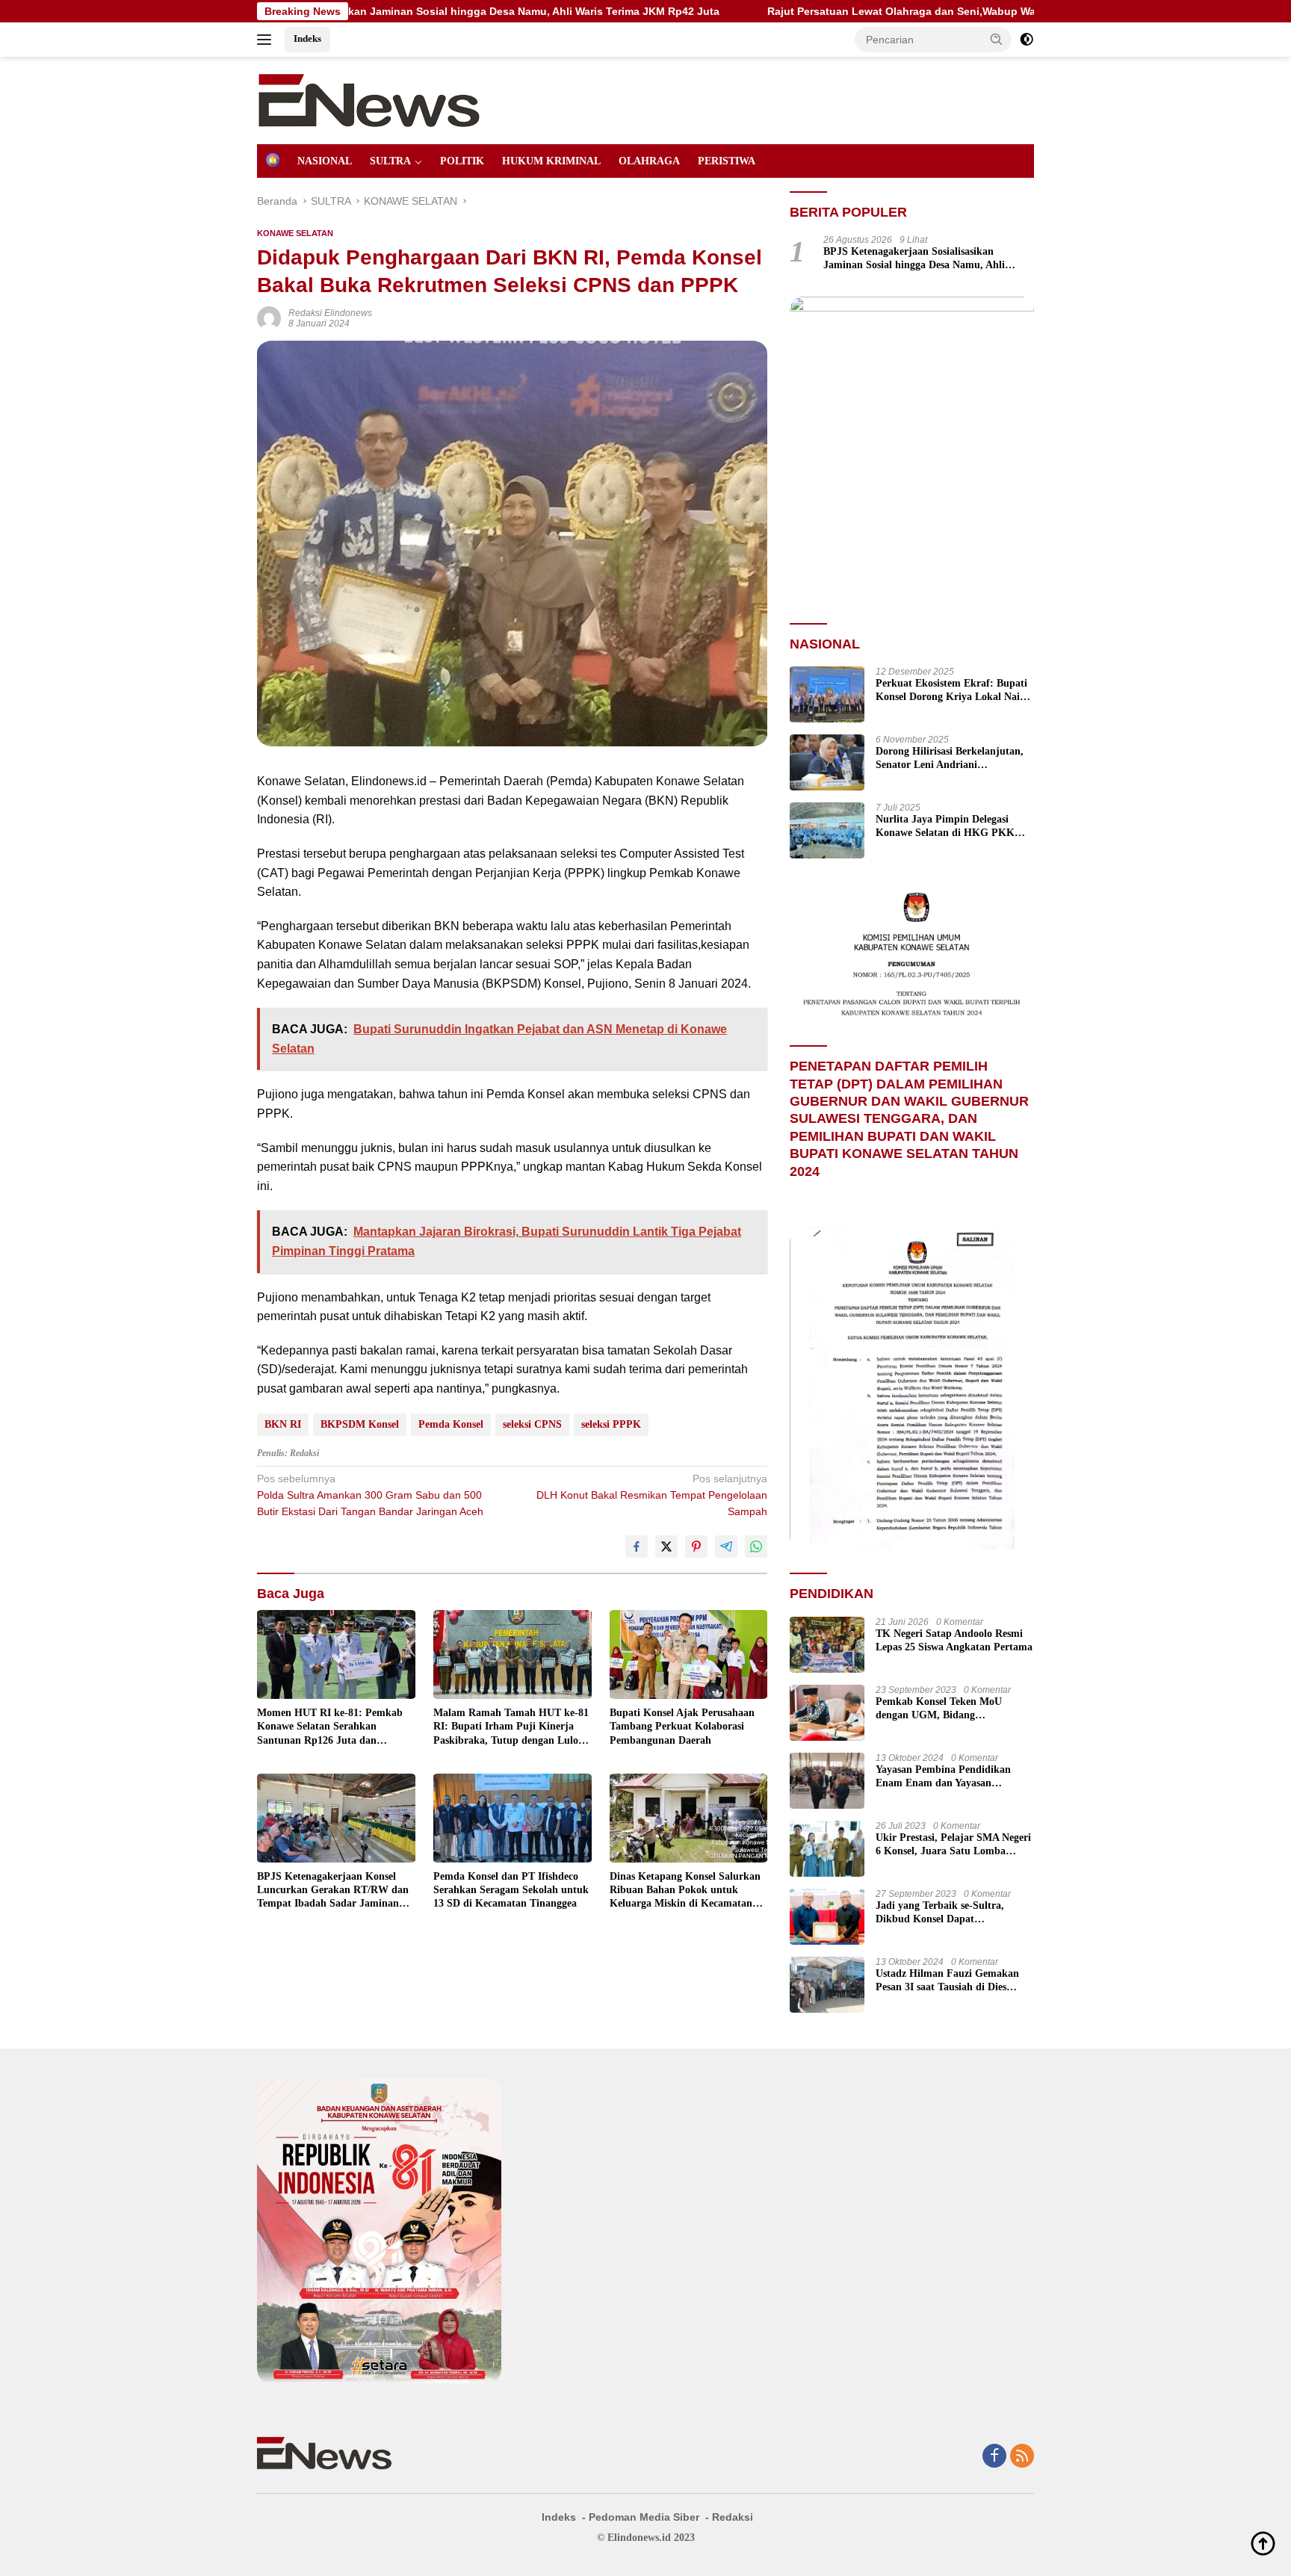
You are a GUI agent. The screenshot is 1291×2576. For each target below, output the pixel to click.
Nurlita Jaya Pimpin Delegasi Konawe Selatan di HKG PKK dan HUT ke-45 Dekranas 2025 (945, 827)
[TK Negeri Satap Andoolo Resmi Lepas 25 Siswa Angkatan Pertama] (827, 1645)
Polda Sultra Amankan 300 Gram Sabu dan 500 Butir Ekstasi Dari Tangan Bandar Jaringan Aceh (370, 1495)
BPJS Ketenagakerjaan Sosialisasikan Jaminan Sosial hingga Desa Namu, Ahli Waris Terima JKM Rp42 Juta (914, 259)
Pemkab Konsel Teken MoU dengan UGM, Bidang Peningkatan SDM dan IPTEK (945, 1709)
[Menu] (267, 40)
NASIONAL (325, 161)
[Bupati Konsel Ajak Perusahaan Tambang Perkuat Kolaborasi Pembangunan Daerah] (689, 1654)
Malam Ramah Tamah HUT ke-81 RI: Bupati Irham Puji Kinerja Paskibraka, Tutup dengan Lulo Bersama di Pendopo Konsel (511, 1727)
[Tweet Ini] (666, 1546)
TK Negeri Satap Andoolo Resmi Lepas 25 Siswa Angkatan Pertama (954, 1640)
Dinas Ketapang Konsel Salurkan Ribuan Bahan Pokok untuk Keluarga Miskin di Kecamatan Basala (685, 1891)
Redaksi (733, 2517)
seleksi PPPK (611, 1424)
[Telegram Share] (726, 1546)
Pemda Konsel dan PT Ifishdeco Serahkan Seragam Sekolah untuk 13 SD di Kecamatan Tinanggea (511, 1890)
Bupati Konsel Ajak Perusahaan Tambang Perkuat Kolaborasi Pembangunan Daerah (682, 1726)
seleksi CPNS (532, 1424)
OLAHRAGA (649, 161)
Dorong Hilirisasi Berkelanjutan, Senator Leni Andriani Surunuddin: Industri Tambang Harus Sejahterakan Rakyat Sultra (950, 759)
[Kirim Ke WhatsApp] (756, 1546)
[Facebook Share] (637, 1546)
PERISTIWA (727, 161)
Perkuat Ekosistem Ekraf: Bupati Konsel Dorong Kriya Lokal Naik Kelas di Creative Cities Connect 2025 (951, 691)
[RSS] (1022, 2457)
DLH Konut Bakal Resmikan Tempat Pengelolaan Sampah (652, 1495)
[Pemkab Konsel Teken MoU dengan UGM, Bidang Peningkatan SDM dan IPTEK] (827, 1713)
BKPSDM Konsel (360, 1424)
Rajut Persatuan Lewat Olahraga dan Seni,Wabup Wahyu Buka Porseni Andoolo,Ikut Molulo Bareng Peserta (883, 11)
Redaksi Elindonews (330, 313)
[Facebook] (994, 2457)
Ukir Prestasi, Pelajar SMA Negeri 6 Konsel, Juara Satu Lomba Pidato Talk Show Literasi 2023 (953, 1845)
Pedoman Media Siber (644, 2517)
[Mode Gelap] (1027, 40)
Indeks (307, 38)
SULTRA (390, 161)
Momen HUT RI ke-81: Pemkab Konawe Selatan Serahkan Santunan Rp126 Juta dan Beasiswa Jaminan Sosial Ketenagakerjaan (330, 1727)
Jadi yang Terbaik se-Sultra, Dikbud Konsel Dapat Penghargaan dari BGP (940, 1913)
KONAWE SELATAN (295, 233)
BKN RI (283, 1424)
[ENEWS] (369, 99)
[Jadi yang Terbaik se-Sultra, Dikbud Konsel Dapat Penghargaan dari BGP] (827, 1917)
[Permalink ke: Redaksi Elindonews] (269, 318)
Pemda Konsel (451, 1424)
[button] (997, 39)
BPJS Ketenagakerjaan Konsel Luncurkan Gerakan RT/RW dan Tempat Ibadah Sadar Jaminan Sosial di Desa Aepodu (333, 1891)
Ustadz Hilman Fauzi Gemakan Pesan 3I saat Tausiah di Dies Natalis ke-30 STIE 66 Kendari (947, 1981)
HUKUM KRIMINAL (551, 161)
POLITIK (462, 161)
